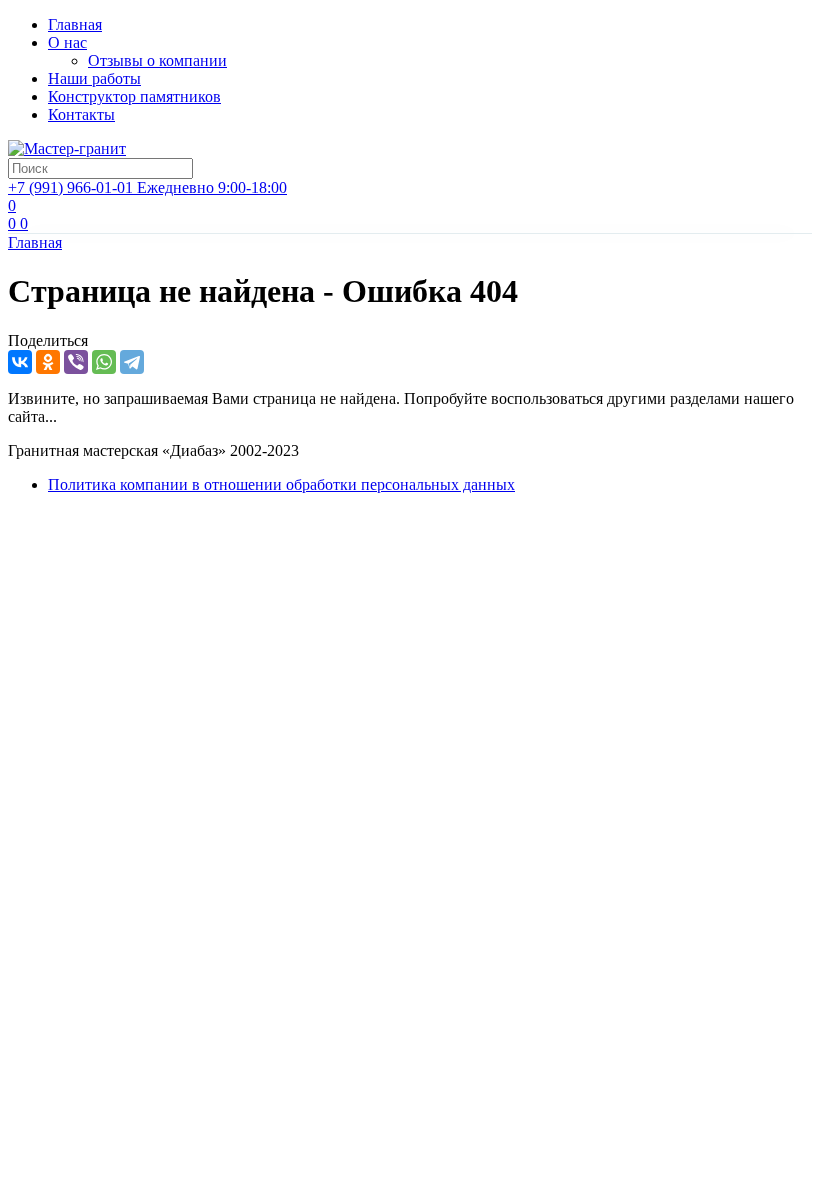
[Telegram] (132, 362)
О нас (67, 42)
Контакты (81, 114)
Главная (75, 24)
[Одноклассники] (48, 362)
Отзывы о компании (157, 60)
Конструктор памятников (134, 96)
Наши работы (94, 78)
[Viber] (76, 362)
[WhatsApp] (104, 362)
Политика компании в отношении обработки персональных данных (281, 484)
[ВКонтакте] (20, 362)
